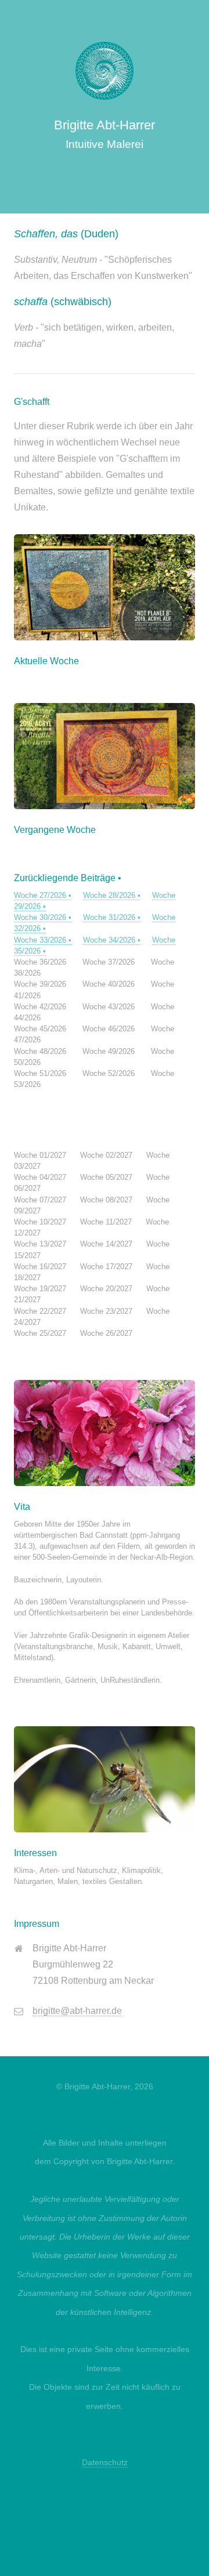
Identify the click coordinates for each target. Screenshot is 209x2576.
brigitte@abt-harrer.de (77, 2011)
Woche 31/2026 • (112, 917)
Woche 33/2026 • (43, 940)
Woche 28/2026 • (112, 895)
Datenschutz (105, 2462)
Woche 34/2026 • (112, 940)
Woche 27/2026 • (43, 895)
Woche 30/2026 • (43, 917)
